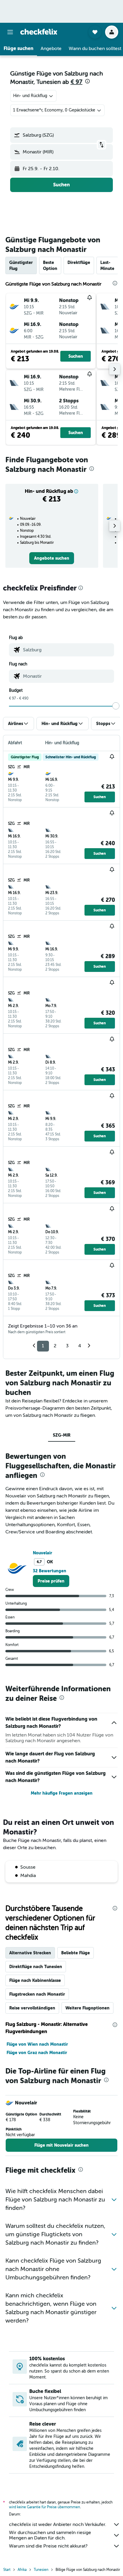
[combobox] (67, 650)
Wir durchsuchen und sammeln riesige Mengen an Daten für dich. (50, 2535)
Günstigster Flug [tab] (21, 265)
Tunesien (41, 2570)
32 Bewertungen (50, 1571)
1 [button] (43, 1346)
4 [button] (80, 1346)
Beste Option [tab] (50, 265)
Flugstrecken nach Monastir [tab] (37, 1994)
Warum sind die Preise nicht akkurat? (48, 2546)
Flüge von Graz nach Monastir (37, 2053)
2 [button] (55, 1346)
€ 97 (76, 82)
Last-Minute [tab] (107, 265)
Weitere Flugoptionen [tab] (87, 2008)
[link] (52, 558)
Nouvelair (43, 1553)
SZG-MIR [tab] (62, 1435)
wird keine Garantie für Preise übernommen (44, 2507)
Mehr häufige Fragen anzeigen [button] (62, 1793)
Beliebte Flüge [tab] (76, 1953)
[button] (10, 32)
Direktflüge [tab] (79, 262)
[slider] (116, 706)
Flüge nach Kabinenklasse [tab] (35, 1980)
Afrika (22, 2570)
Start (7, 2570)
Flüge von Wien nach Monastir (37, 2044)
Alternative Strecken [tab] (30, 1953)
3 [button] (67, 1346)
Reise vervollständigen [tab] (32, 2008)
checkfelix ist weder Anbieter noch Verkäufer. (58, 2524)
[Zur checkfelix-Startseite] (39, 32)
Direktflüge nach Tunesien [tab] (36, 1967)
